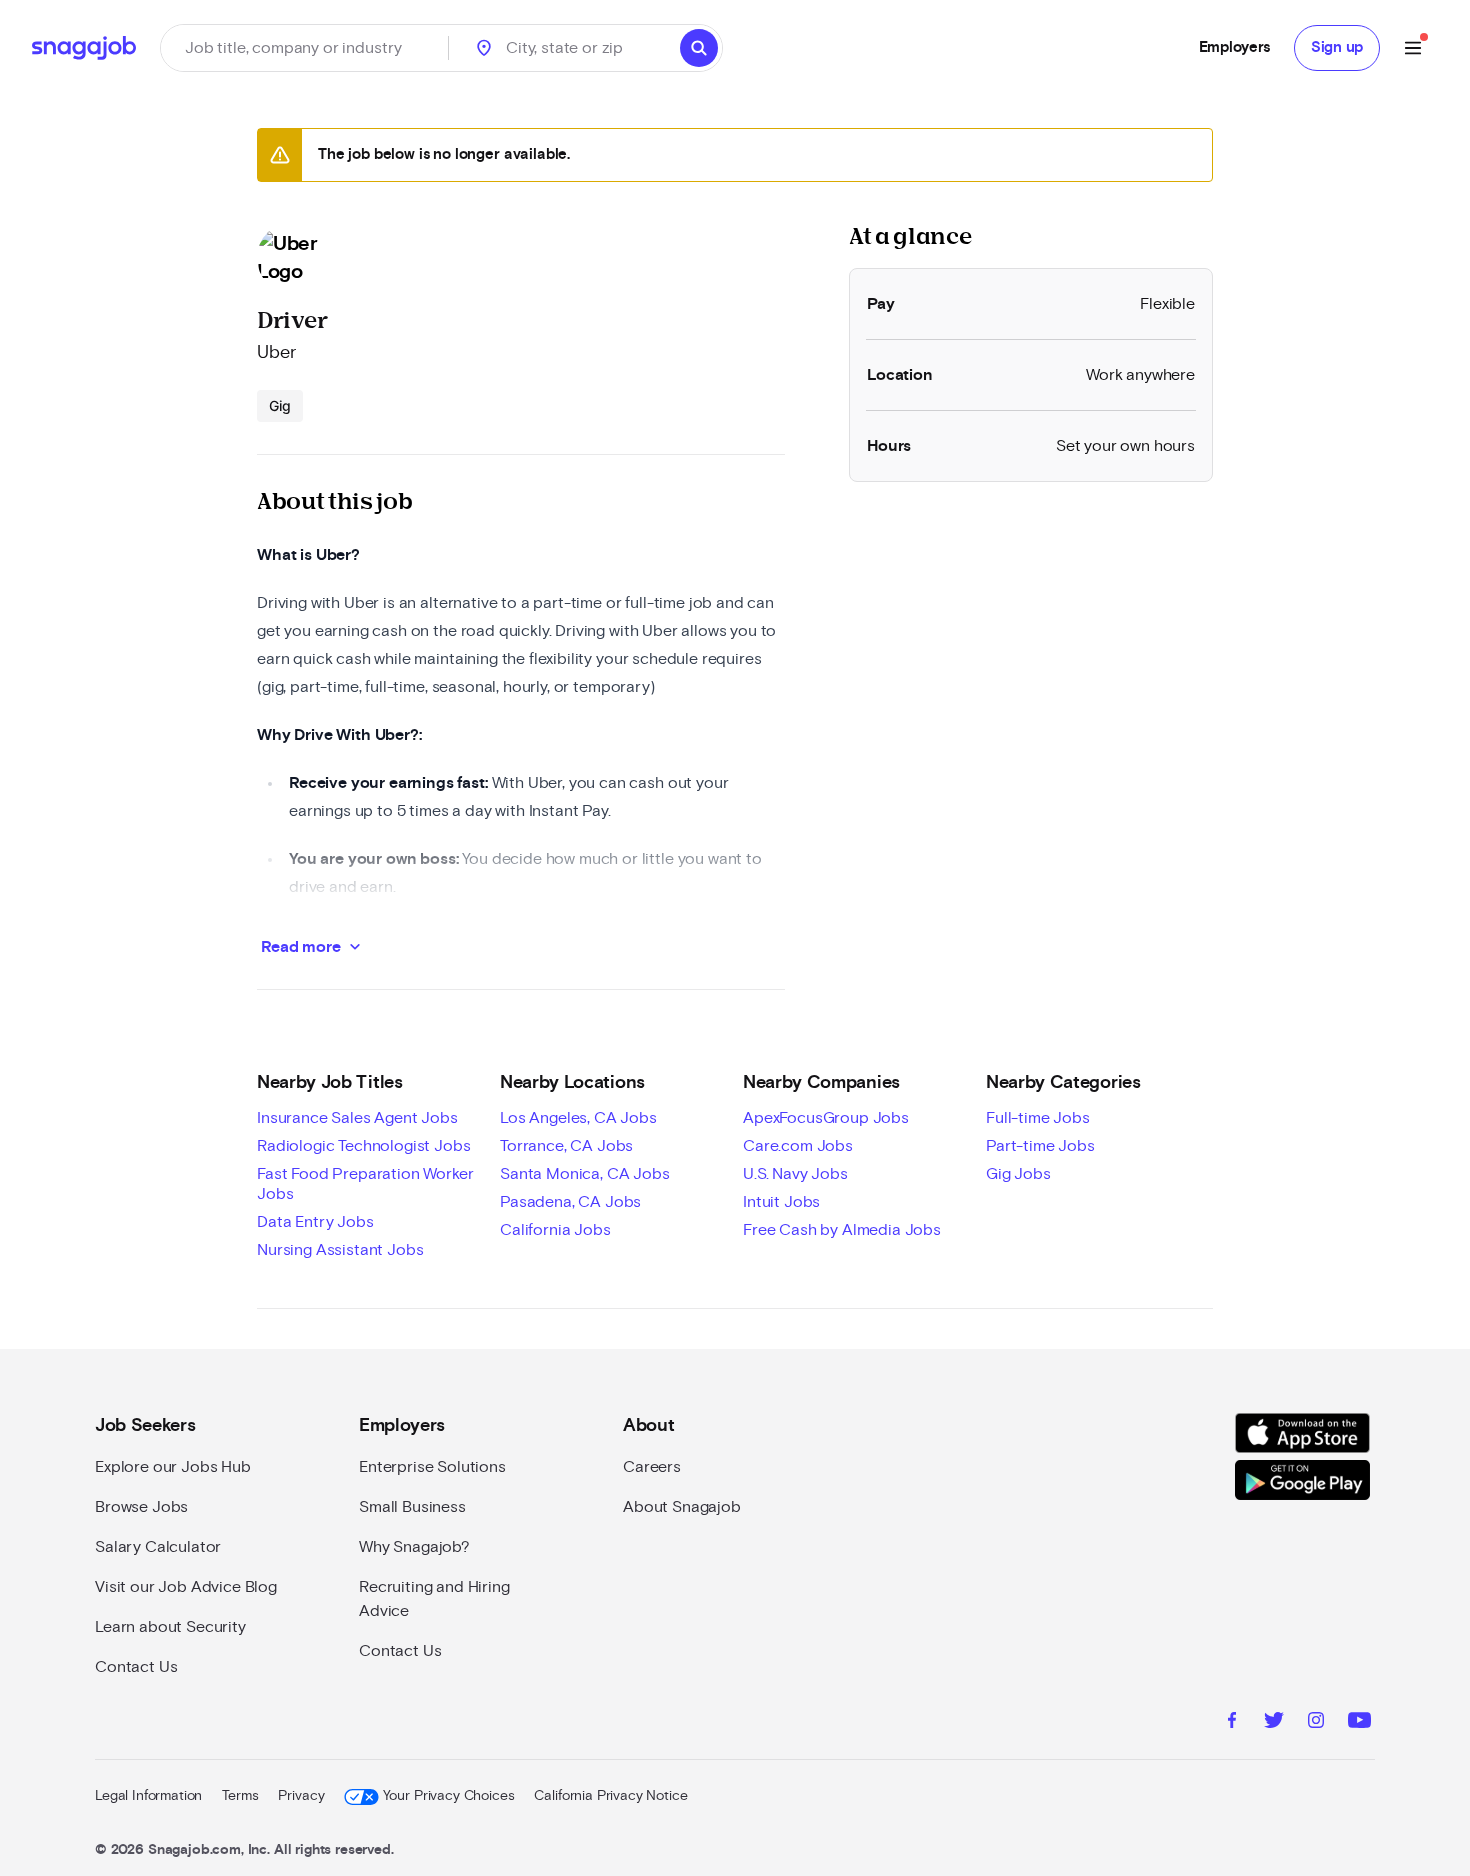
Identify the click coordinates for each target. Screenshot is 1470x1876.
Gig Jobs (1018, 1174)
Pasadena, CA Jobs (570, 1202)
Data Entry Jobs (315, 1222)
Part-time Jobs (1040, 1146)
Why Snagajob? (414, 1547)
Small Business (412, 1507)
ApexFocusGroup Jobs (826, 1118)
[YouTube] (1359, 1723)
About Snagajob (682, 1507)
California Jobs (555, 1230)
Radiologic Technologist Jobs (364, 1146)
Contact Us (136, 1667)
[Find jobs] (699, 48)
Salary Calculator (158, 1547)
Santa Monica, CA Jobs (585, 1174)
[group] (280, 406)
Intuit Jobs (781, 1202)
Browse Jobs (141, 1507)
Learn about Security (170, 1627)
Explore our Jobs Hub (173, 1467)
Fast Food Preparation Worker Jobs (365, 1184)
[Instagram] (1316, 1723)
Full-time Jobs (1038, 1118)
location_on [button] (484, 48)
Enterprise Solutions (432, 1467)
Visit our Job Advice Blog (186, 1587)
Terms (240, 1796)
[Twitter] (1274, 1723)
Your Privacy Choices (448, 1796)
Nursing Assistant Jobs (340, 1250)
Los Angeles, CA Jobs (578, 1118)
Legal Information (148, 1796)
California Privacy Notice (610, 1796)
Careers (652, 1467)
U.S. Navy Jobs (795, 1174)
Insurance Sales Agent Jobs (357, 1118)
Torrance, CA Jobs (566, 1146)
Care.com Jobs (798, 1146)
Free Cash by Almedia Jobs (842, 1230)
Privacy (301, 1796)
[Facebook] (1232, 1723)
